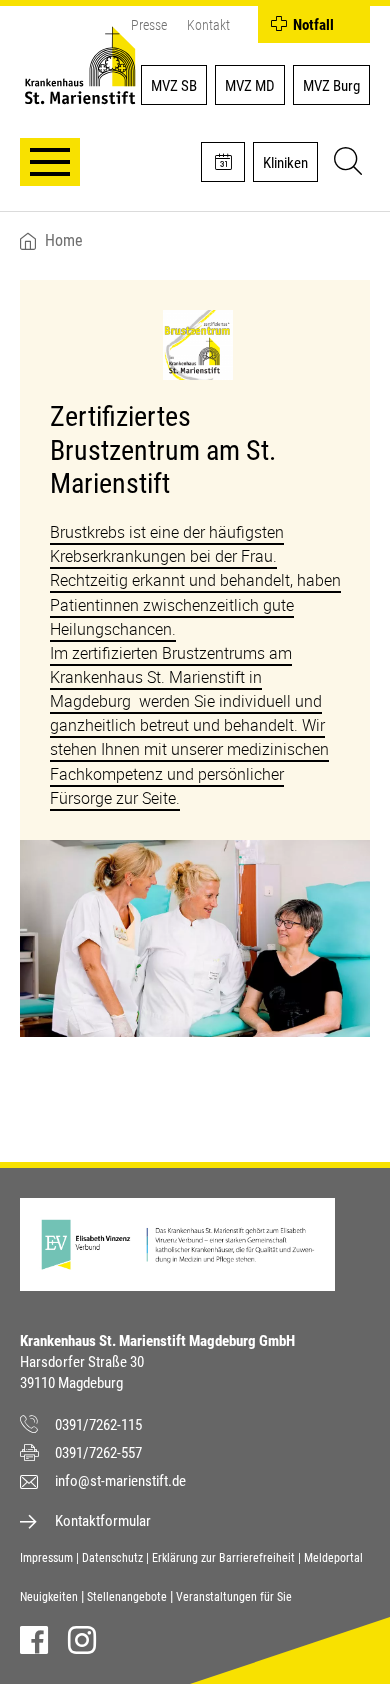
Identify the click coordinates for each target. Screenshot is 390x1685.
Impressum (46, 1558)
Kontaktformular (103, 1521)
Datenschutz (112, 1558)
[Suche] (345, 164)
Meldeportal (333, 1558)
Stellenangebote (127, 1597)
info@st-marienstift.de (120, 1481)
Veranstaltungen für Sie (234, 1597)
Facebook (34, 1640)
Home (64, 241)
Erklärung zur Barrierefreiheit (223, 1558)
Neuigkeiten (49, 1597)
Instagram (82, 1640)
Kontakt (208, 25)
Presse (149, 25)
